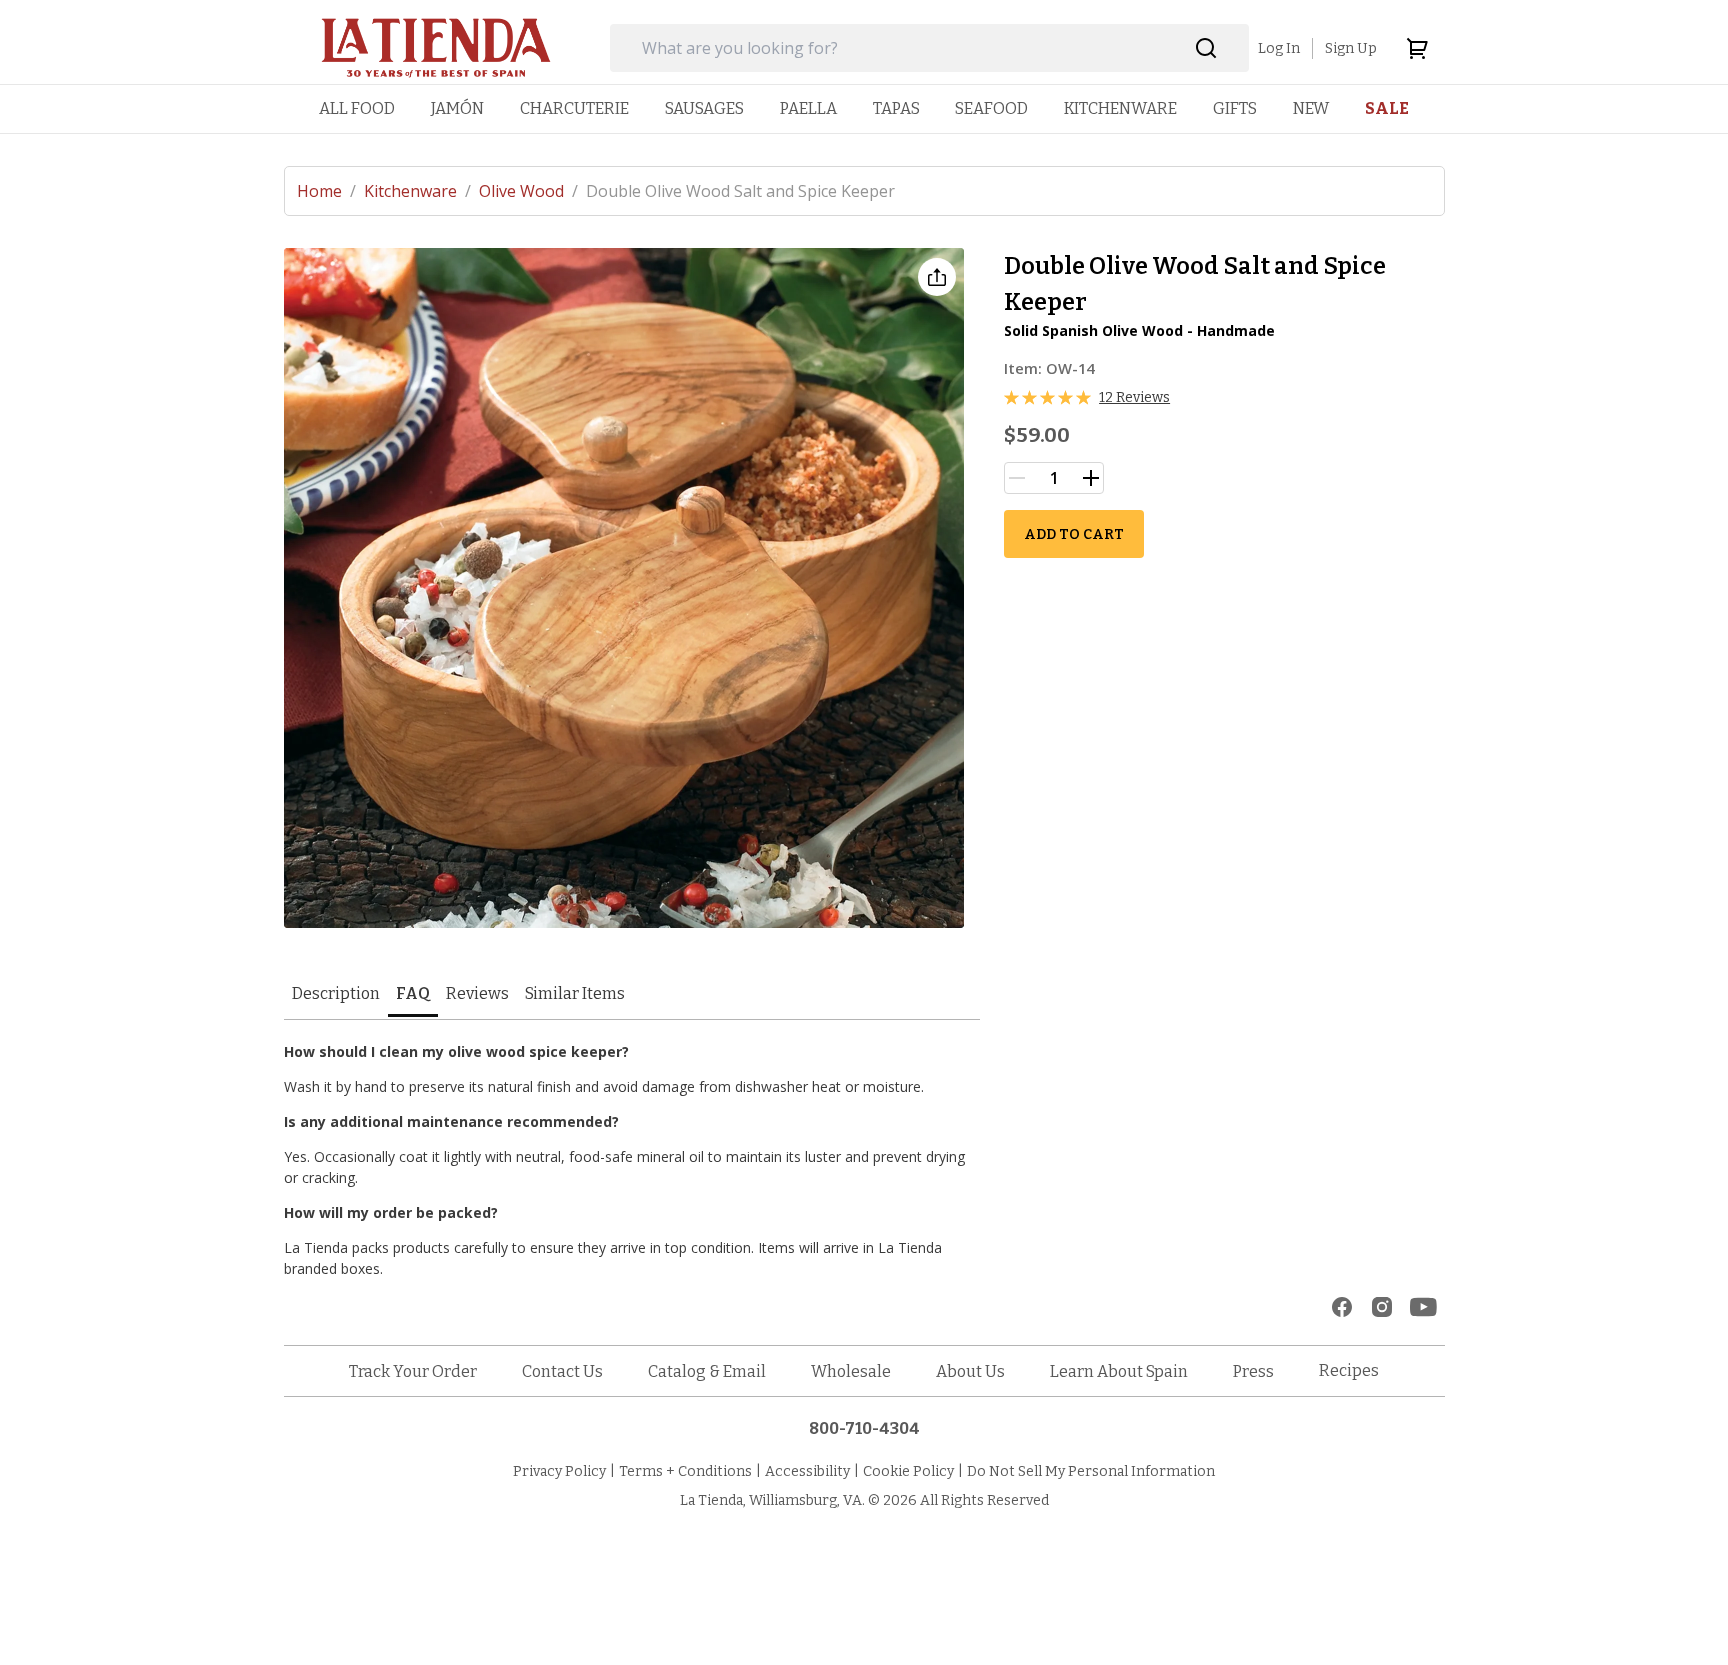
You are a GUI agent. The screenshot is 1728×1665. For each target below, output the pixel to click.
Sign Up (1351, 48)
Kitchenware (417, 191)
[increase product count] (1091, 478)
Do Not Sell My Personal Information (1091, 1471)
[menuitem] (357, 108)
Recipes (1349, 1370)
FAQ (413, 993)
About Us (970, 1371)
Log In (1279, 48)
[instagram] (1382, 1307)
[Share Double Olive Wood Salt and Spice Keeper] (937, 277)
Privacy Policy (559, 1471)
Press (1253, 1371)
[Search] (1206, 48)
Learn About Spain (1119, 1371)
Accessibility (807, 1471)
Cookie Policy (908, 1471)
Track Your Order (413, 1371)
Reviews (477, 993)
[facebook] (1342, 1307)
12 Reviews (1134, 397)
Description (336, 993)
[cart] (1417, 48)
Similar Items (575, 993)
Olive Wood (528, 191)
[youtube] (1423, 1307)
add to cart (1074, 534)
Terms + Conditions (685, 1471)
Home (326, 191)
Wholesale (851, 1371)
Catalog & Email (707, 1371)
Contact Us (562, 1371)
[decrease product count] (1017, 478)
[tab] (336, 995)
